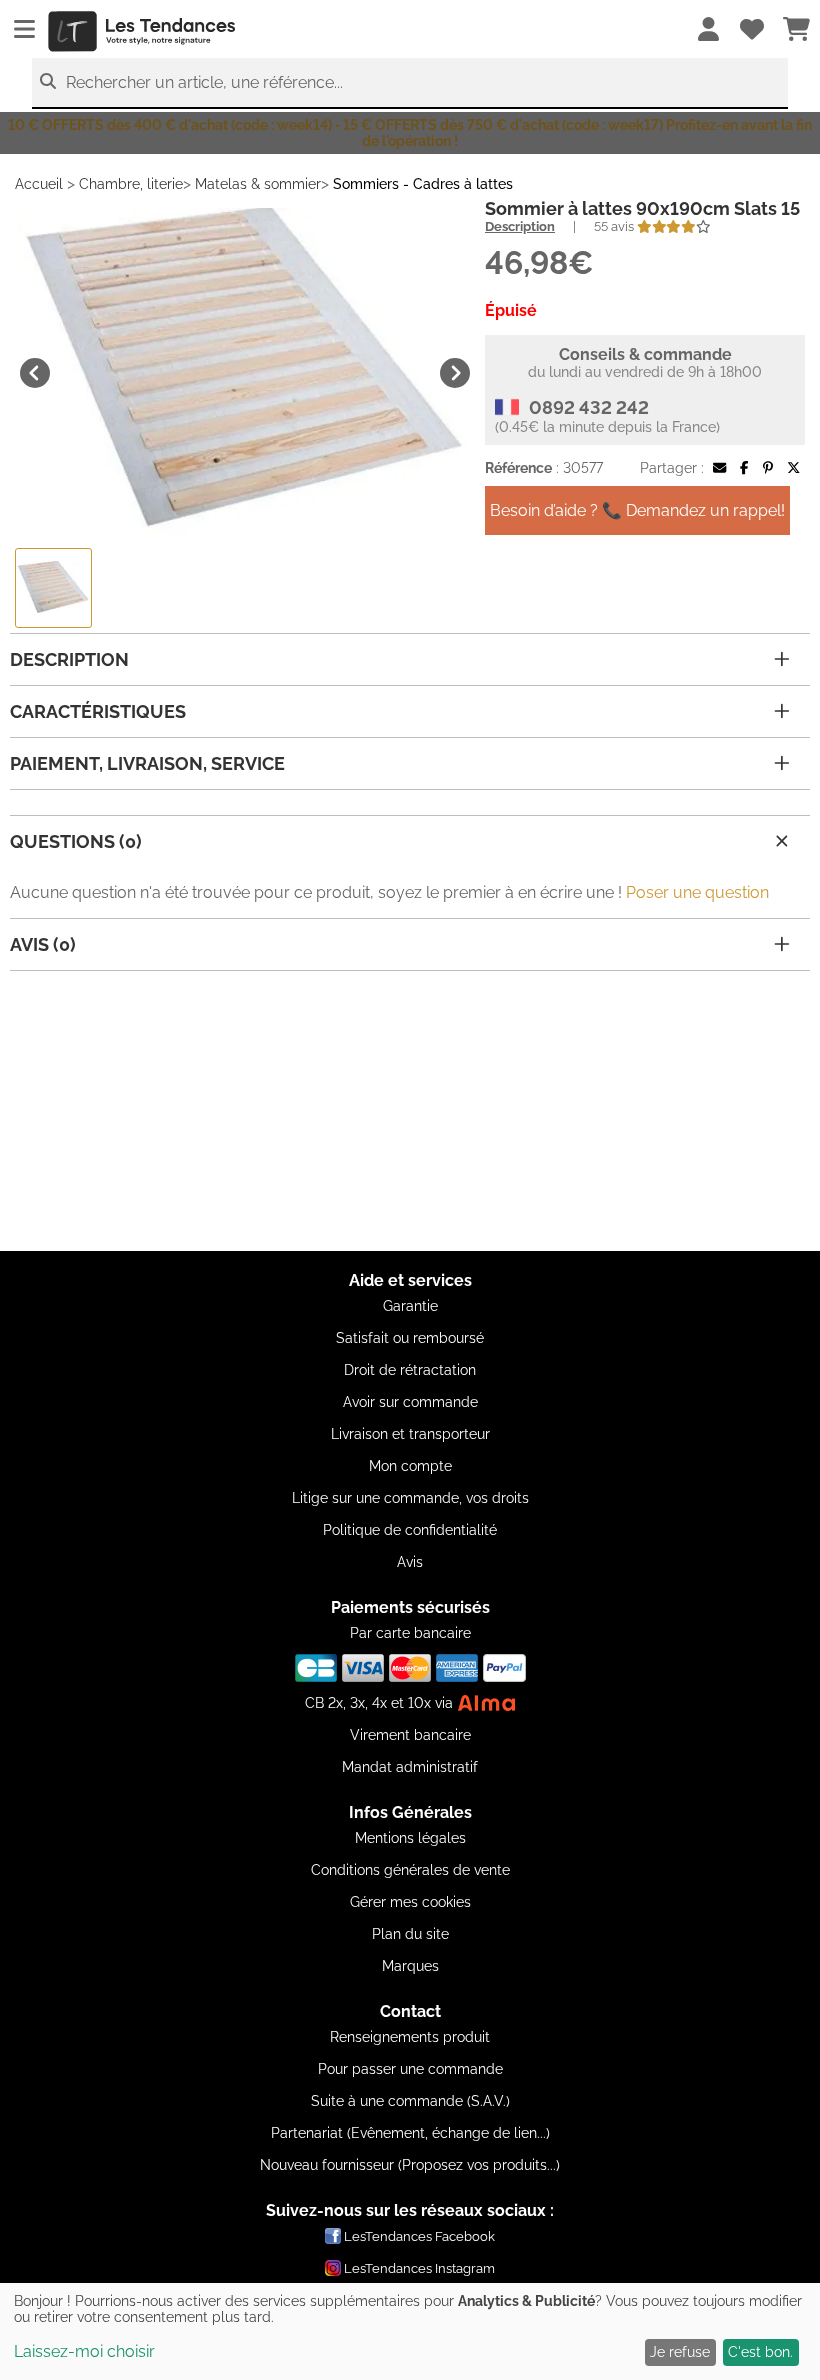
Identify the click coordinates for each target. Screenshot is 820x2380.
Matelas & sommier (258, 184)
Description (520, 226)
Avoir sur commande (410, 1402)
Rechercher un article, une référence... (204, 82)
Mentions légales (410, 1838)
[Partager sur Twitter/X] (793, 468)
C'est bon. (760, 2352)
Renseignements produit (410, 2037)
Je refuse (680, 2352)
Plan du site (410, 1934)
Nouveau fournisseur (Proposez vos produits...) (410, 2165)
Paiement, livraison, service (147, 763)
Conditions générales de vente (410, 1870)
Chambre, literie (131, 184)
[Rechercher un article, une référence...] (48, 81)
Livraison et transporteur (410, 1434)
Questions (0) (76, 841)
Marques (410, 1966)
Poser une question (697, 892)
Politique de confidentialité (410, 1530)
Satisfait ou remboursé (410, 1338)
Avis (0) (43, 944)
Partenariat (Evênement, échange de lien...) (410, 2133)
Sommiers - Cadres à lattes (423, 184)
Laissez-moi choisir (84, 2351)
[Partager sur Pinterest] (768, 468)
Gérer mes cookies (410, 1902)
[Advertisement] (410, 1111)
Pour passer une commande (410, 2069)
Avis (410, 1562)
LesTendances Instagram (419, 2268)
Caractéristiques (98, 711)
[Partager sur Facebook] (744, 468)
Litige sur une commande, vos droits (410, 1498)
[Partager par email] (719, 468)
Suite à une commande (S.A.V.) (410, 2101)
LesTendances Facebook (419, 2236)
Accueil (39, 184)
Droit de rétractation (410, 1370)
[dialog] (410, 2331)
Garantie (410, 1306)
